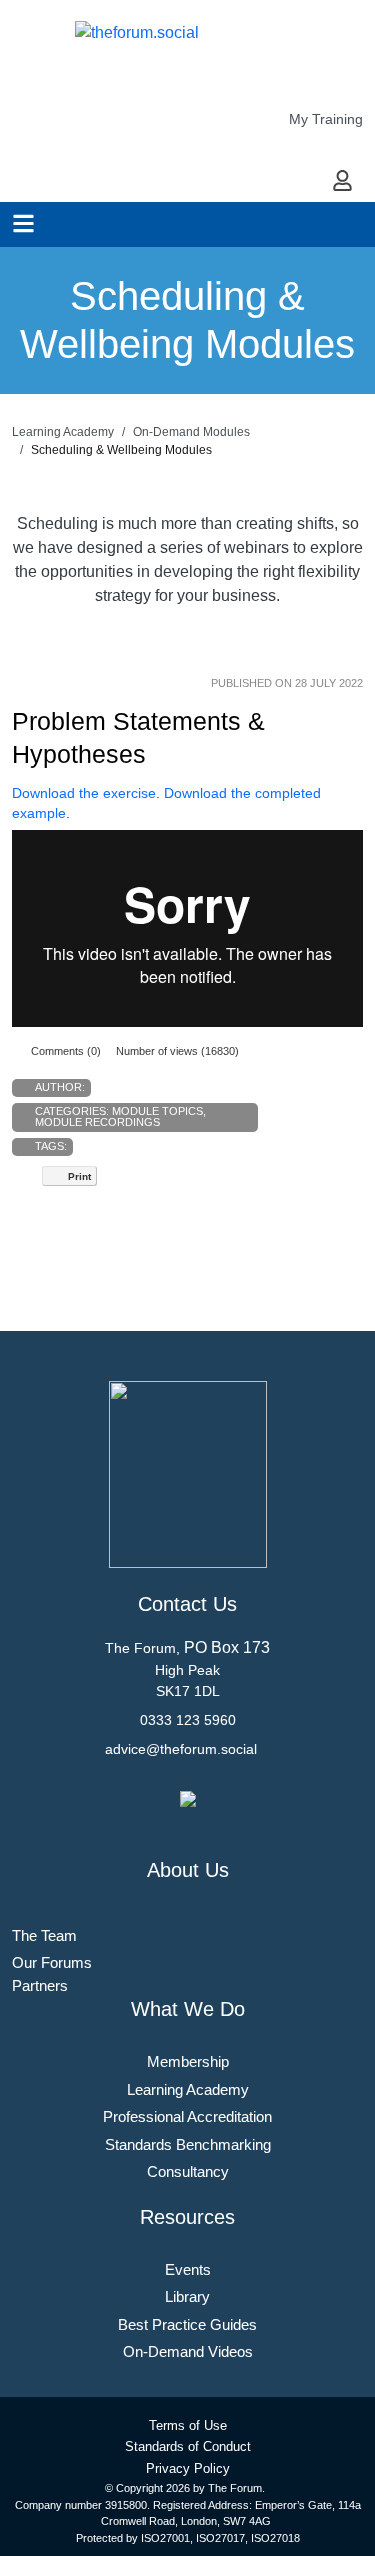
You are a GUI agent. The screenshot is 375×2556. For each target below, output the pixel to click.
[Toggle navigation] (23, 223)
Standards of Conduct (188, 2446)
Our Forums (52, 1962)
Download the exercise (84, 793)
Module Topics (157, 1111)
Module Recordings (97, 1122)
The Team (44, 1935)
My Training (326, 119)
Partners (40, 1985)
